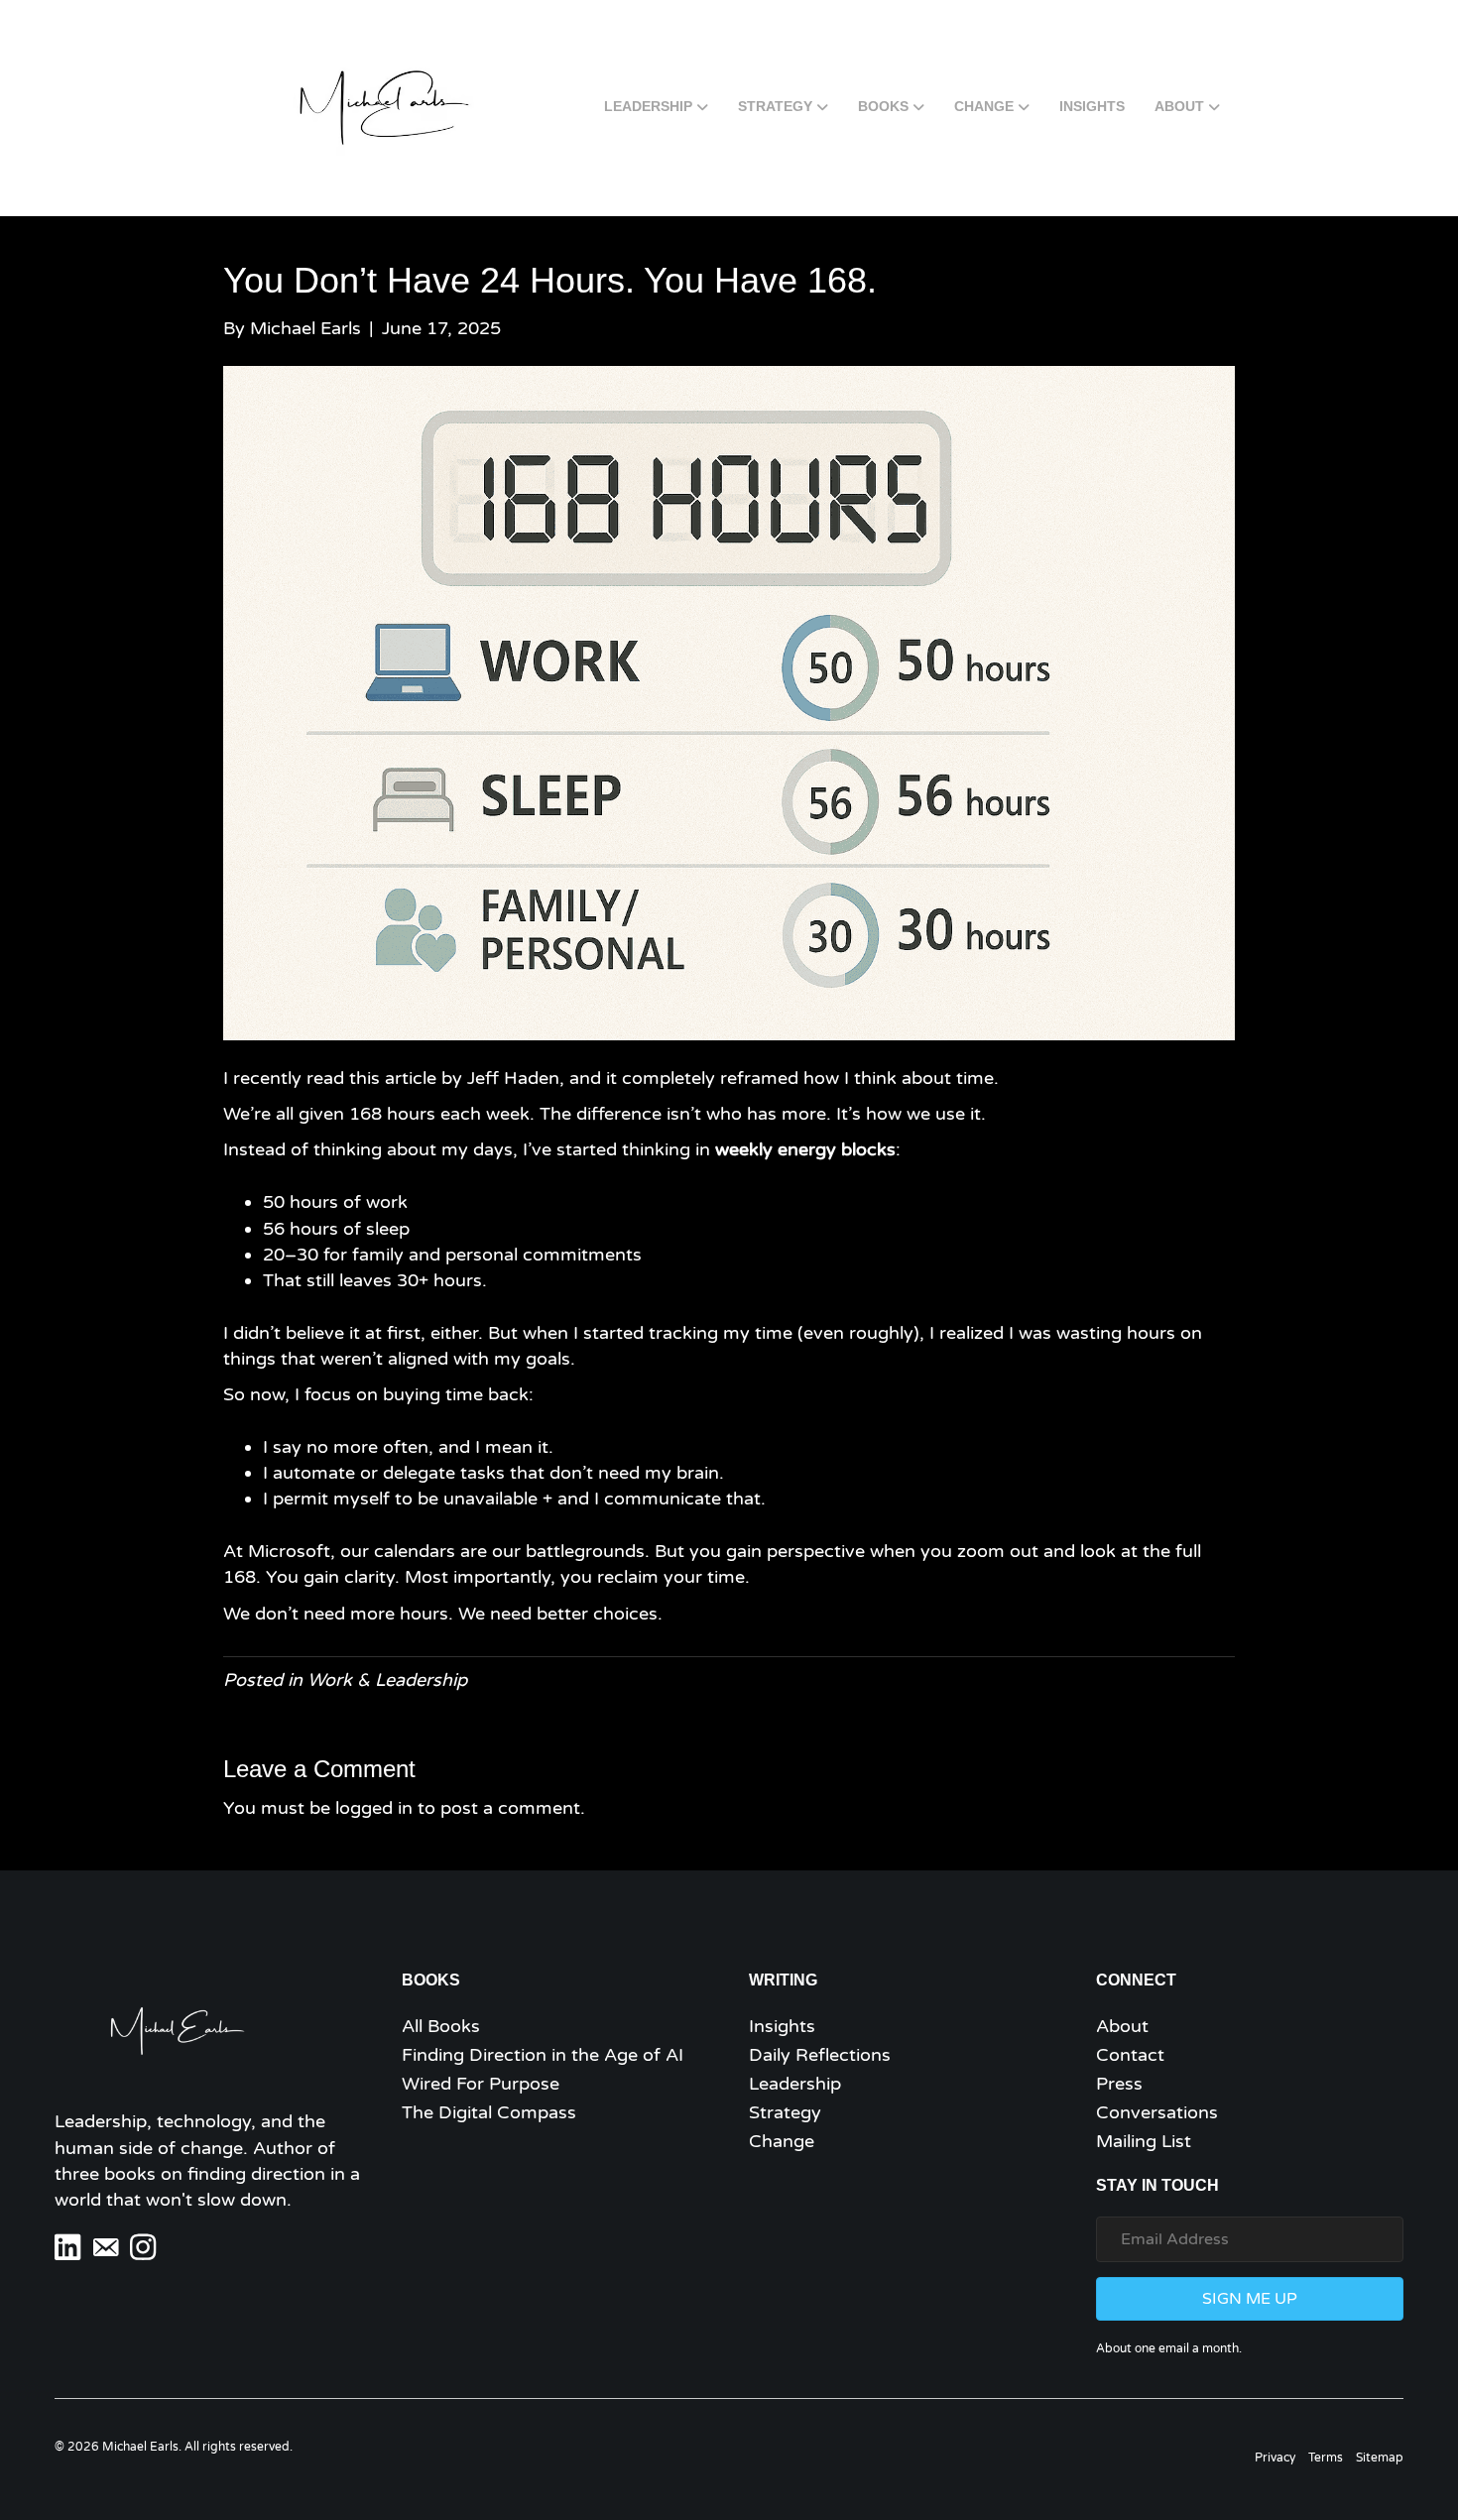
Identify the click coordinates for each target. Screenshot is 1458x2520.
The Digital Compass (489, 2112)
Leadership (648, 106)
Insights (1092, 106)
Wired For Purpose (481, 2084)
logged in (374, 1808)
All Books (441, 2026)
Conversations (1157, 2112)
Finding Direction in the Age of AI (543, 2055)
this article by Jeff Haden (454, 1078)
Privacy (1275, 2458)
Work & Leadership (387, 1680)
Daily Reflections (820, 2055)
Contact (1130, 2055)
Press (1119, 2084)
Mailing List (1144, 2141)
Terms (1326, 2458)
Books (883, 106)
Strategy (775, 106)
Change (984, 106)
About (1179, 106)
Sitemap (1380, 2458)
